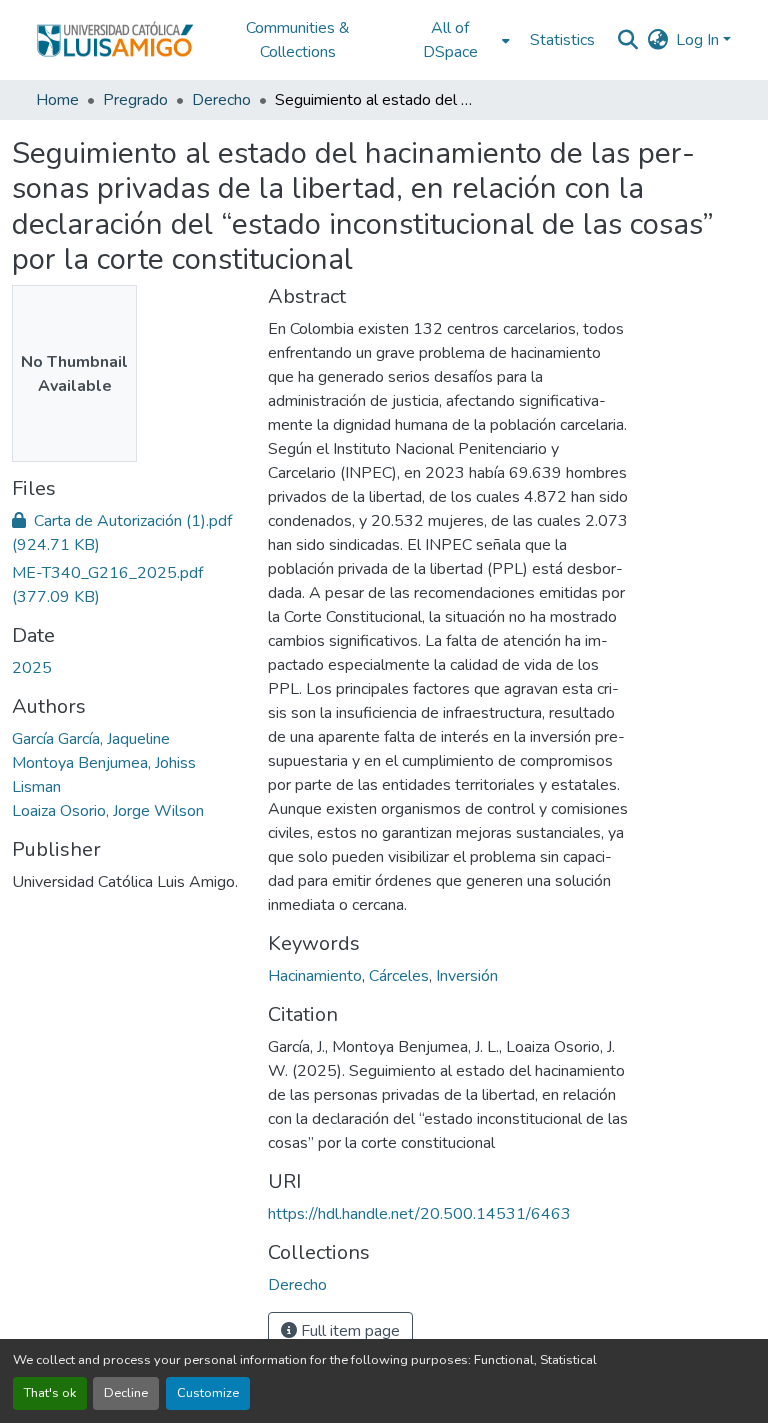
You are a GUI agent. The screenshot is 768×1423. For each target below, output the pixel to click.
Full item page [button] (348, 1331)
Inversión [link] (467, 976)
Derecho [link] (221, 100)
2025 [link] (32, 668)
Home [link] (57, 100)
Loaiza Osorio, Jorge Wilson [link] (108, 811)
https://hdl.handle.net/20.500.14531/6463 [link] (419, 1214)
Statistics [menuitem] (562, 40)
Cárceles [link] (399, 976)
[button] (115, 40)
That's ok (50, 1393)
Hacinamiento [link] (315, 976)
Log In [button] (699, 40)
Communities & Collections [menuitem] (298, 40)
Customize (208, 1393)
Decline (126, 1393)
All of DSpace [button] (450, 40)
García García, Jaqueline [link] (91, 739)
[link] (128, 533)
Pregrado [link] (135, 100)
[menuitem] (456, 40)
